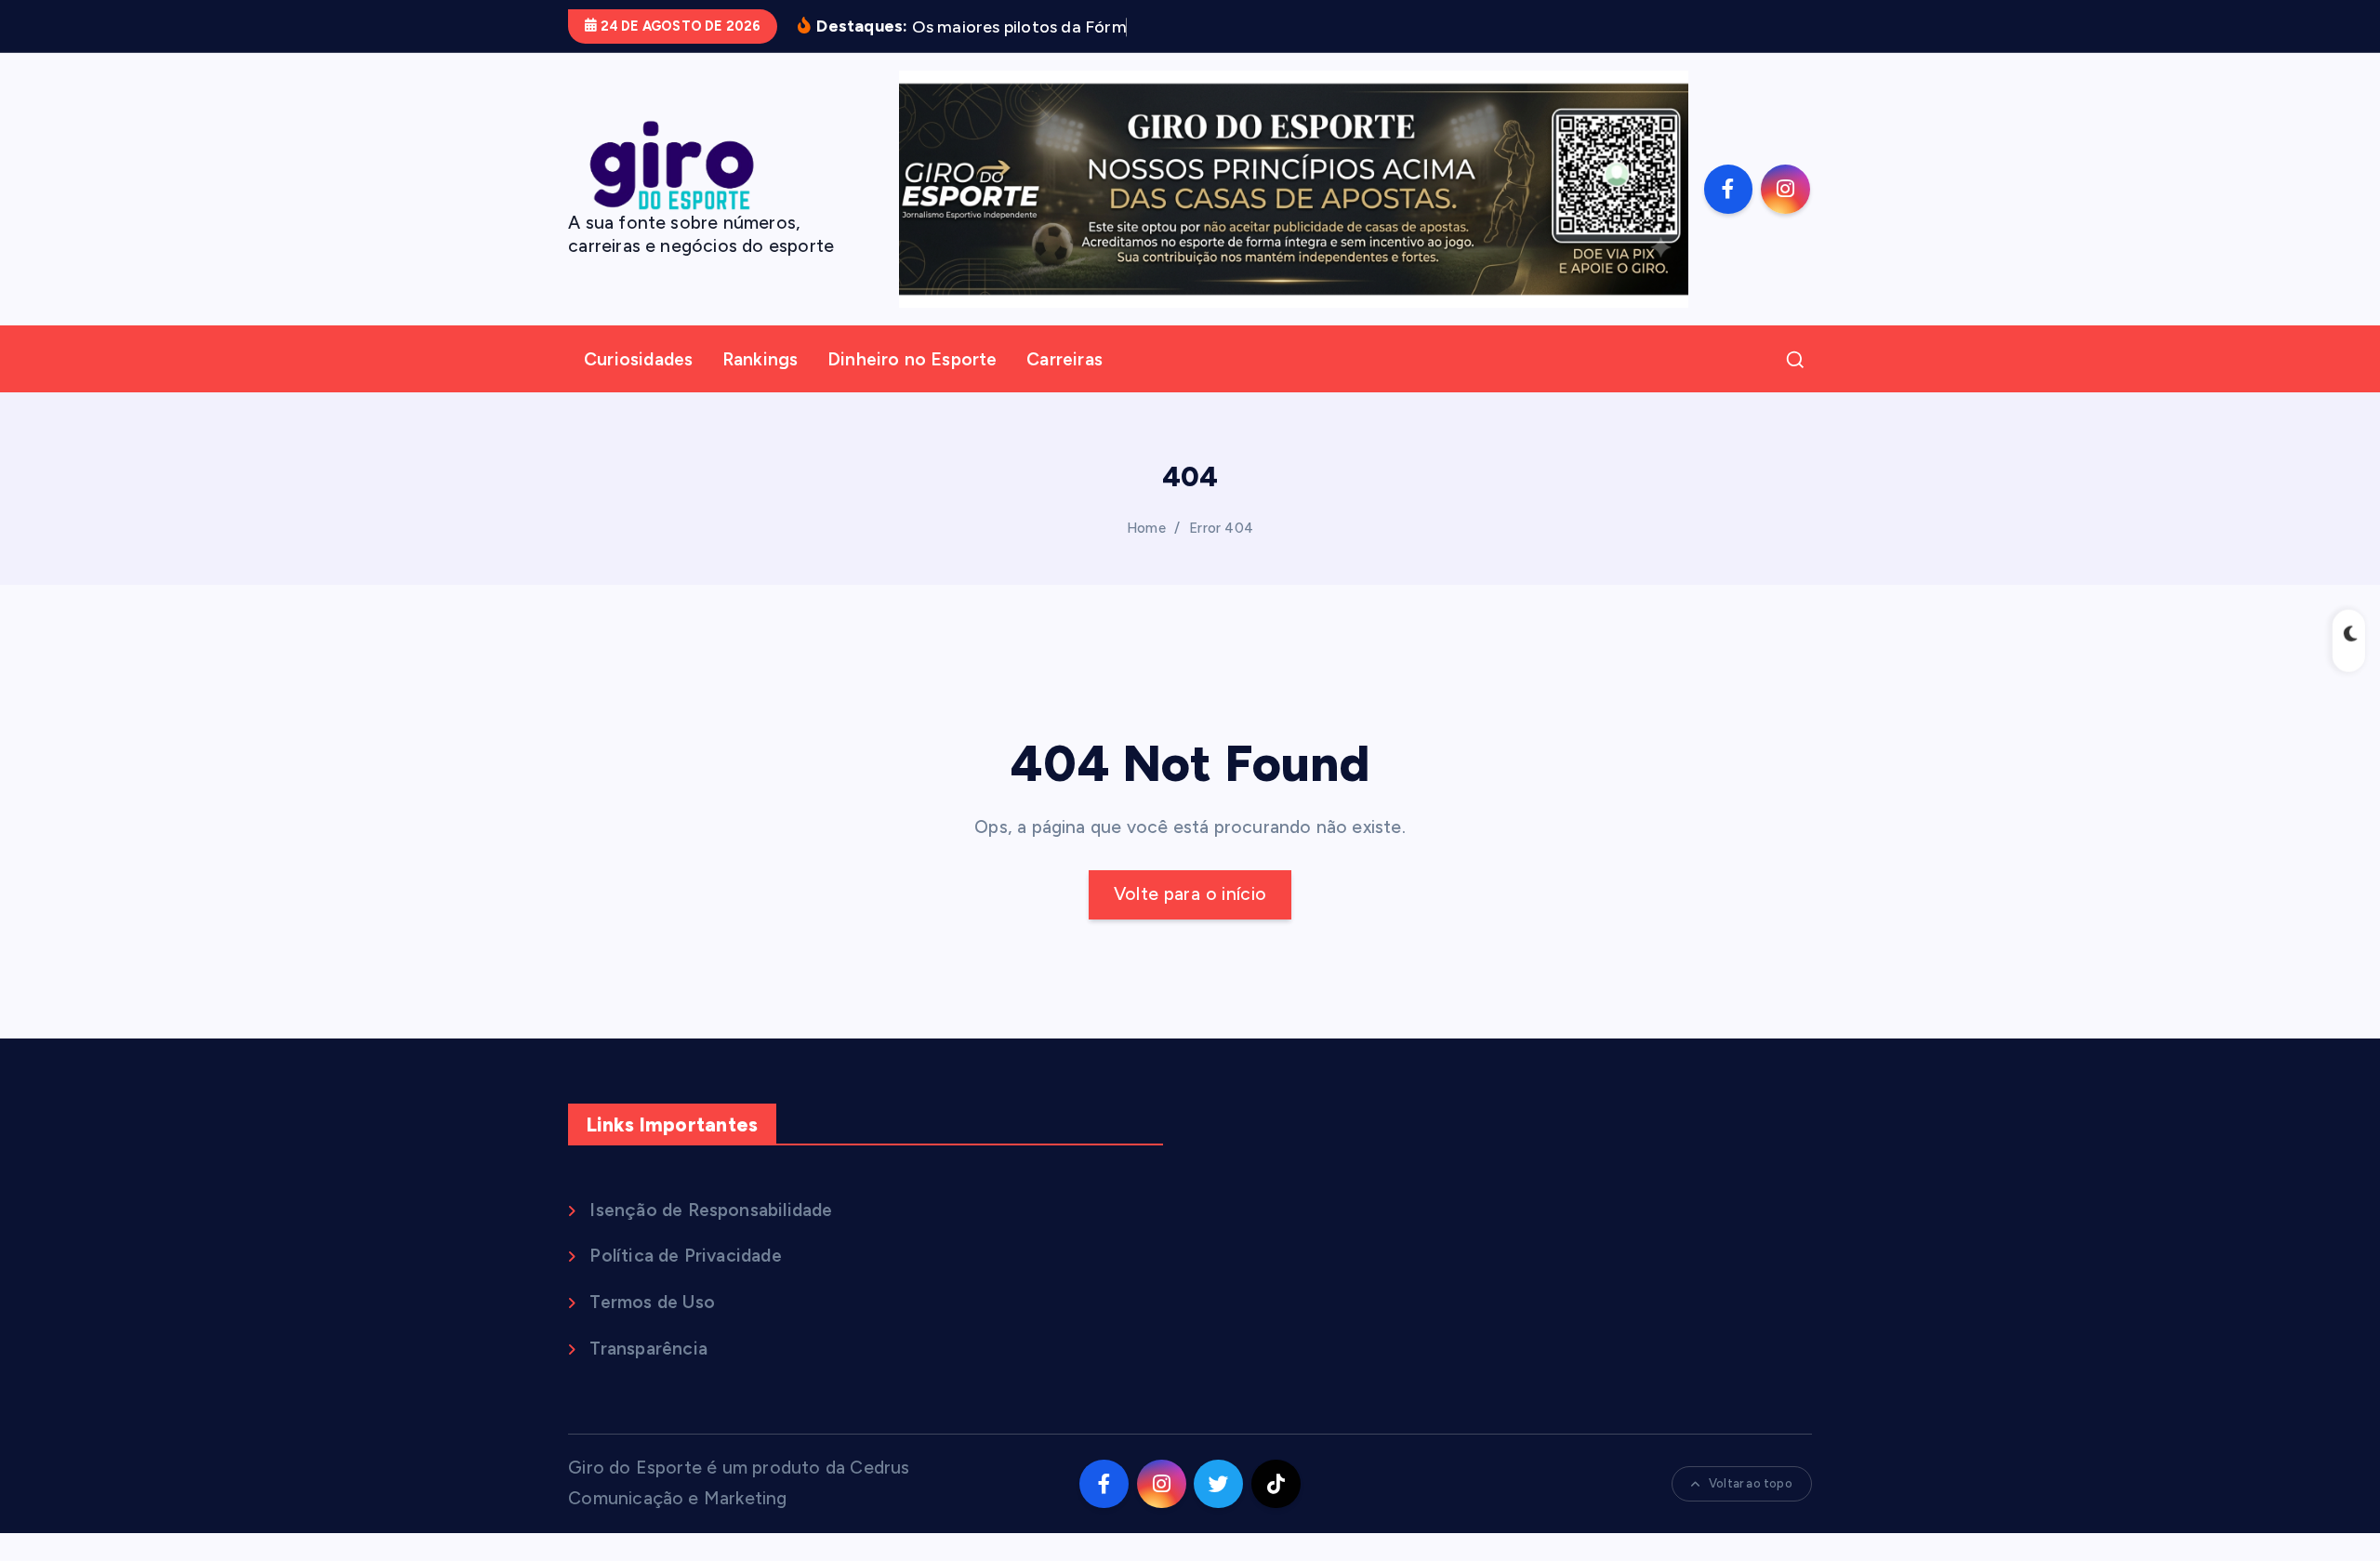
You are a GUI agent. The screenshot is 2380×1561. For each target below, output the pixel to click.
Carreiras (1064, 359)
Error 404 (1221, 528)
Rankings (760, 359)
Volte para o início (1190, 894)
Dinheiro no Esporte (912, 359)
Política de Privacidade (685, 1256)
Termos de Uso (652, 1302)
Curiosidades (638, 359)
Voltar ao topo (1751, 1483)
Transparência (648, 1349)
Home (1146, 528)
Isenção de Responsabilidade (711, 1210)
